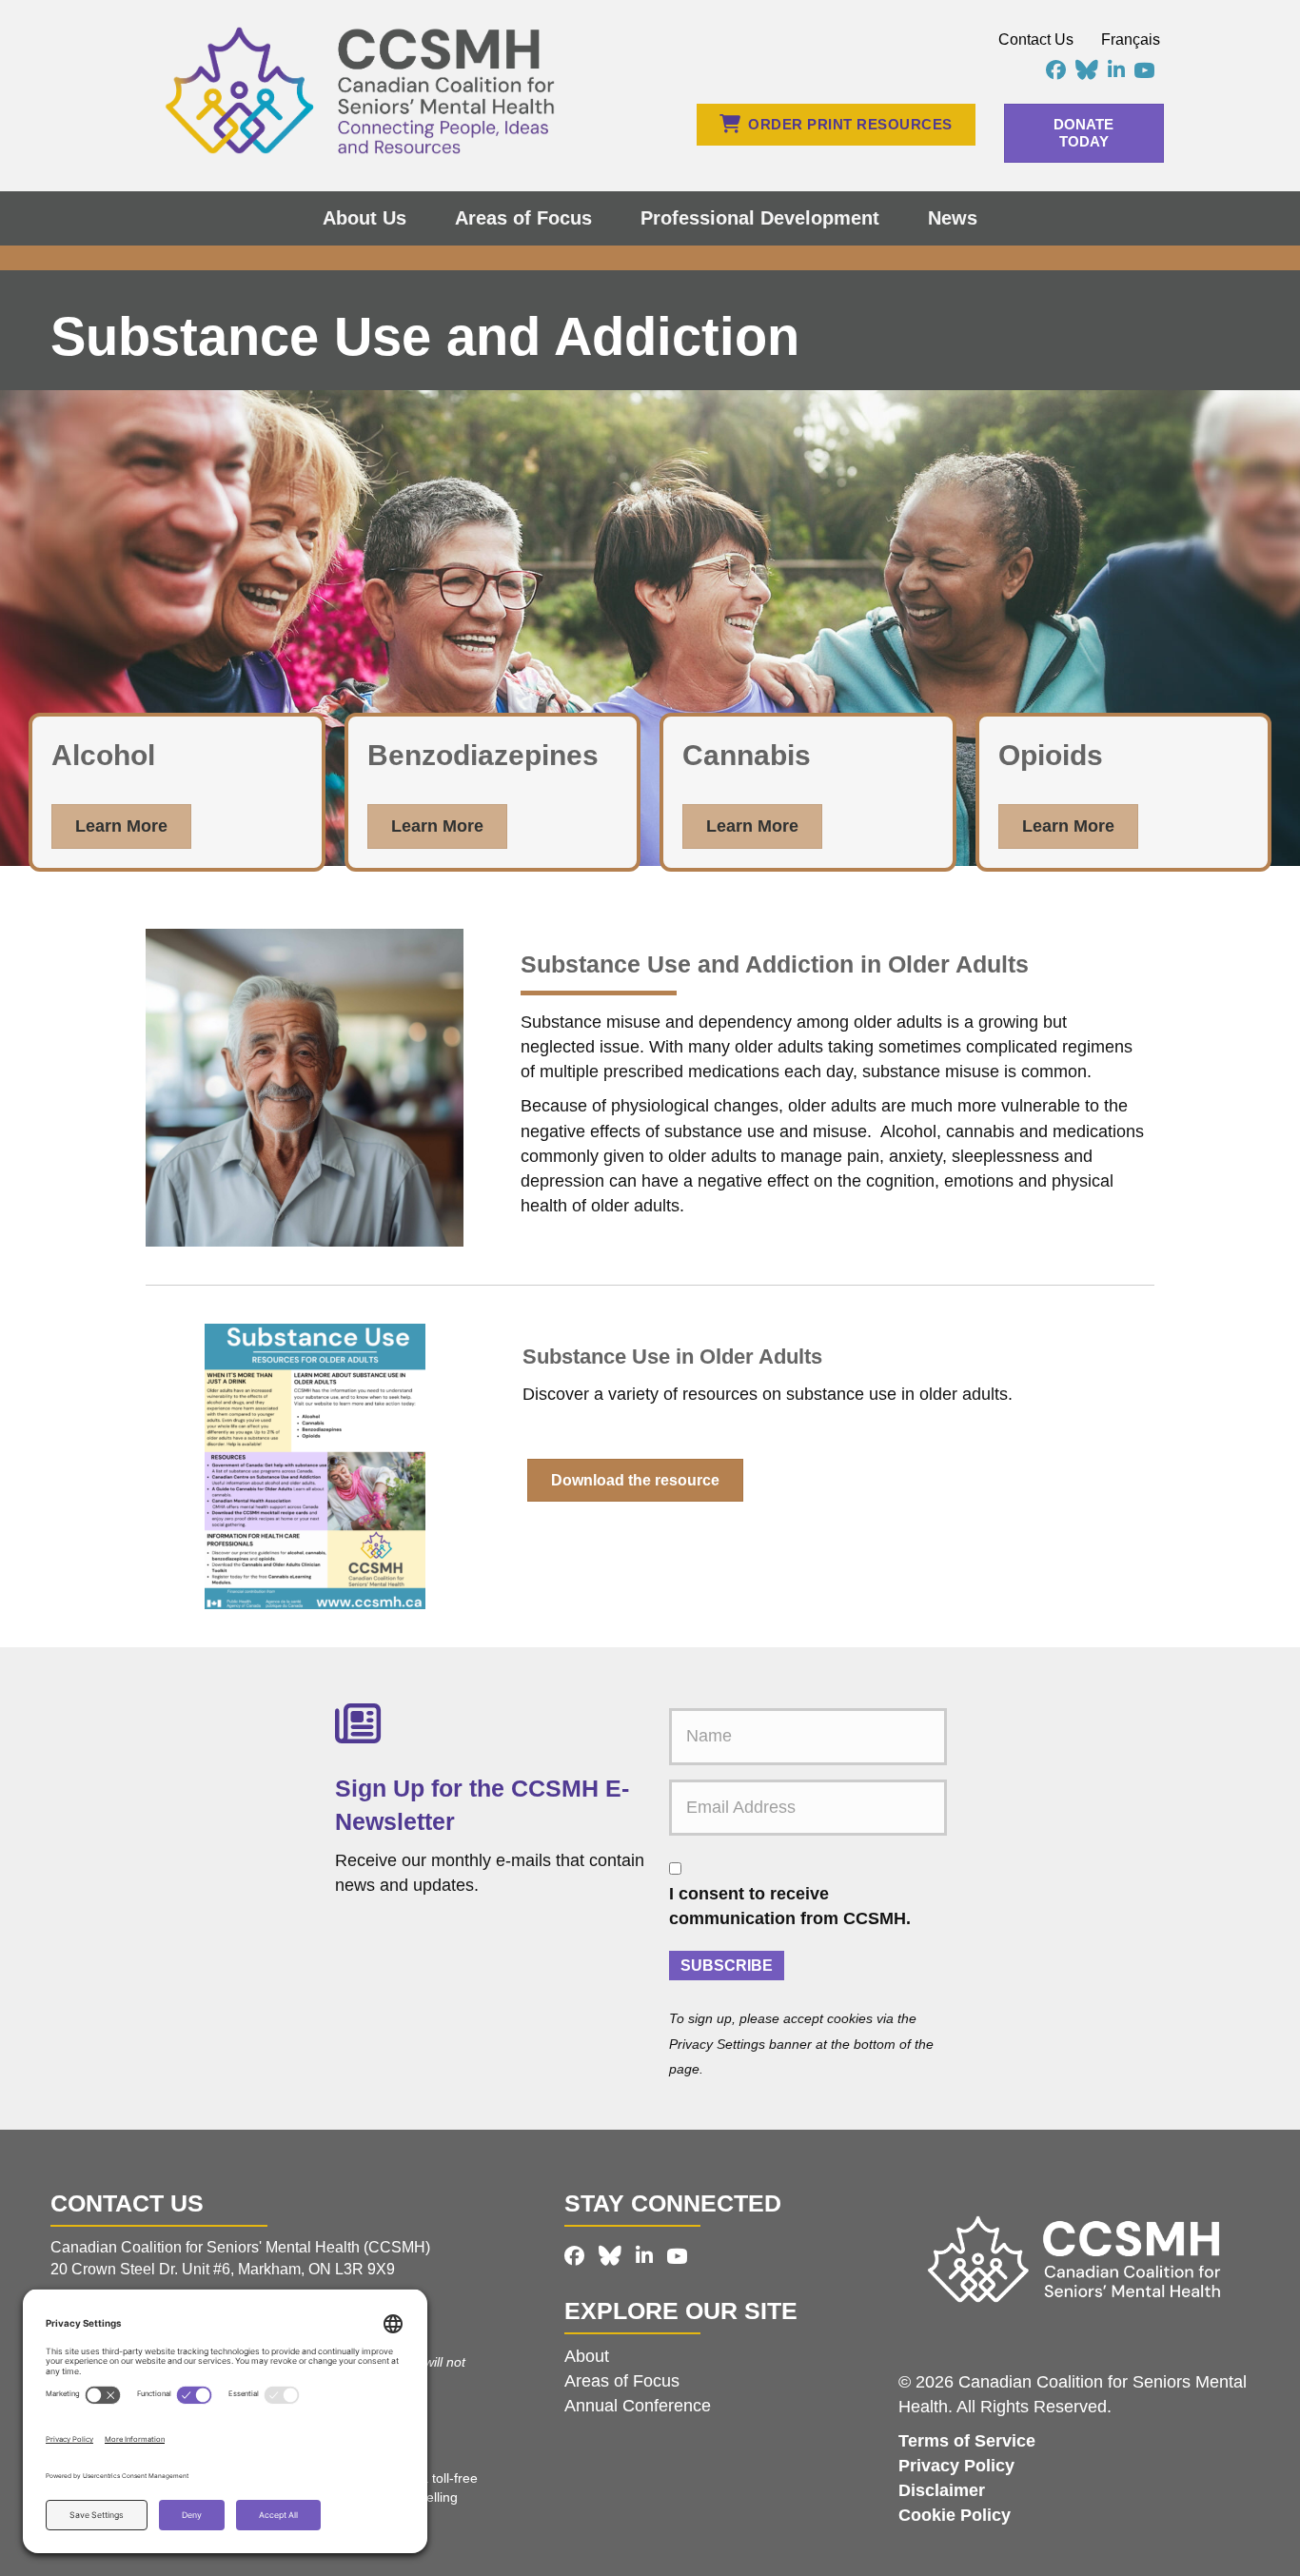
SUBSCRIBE (727, 1966)
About (587, 2356)
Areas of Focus (523, 218)
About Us (364, 218)
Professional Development (760, 218)
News (953, 218)
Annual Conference (638, 2406)
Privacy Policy (956, 2466)
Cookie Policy (955, 2515)
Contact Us (1036, 39)
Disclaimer (942, 2490)
